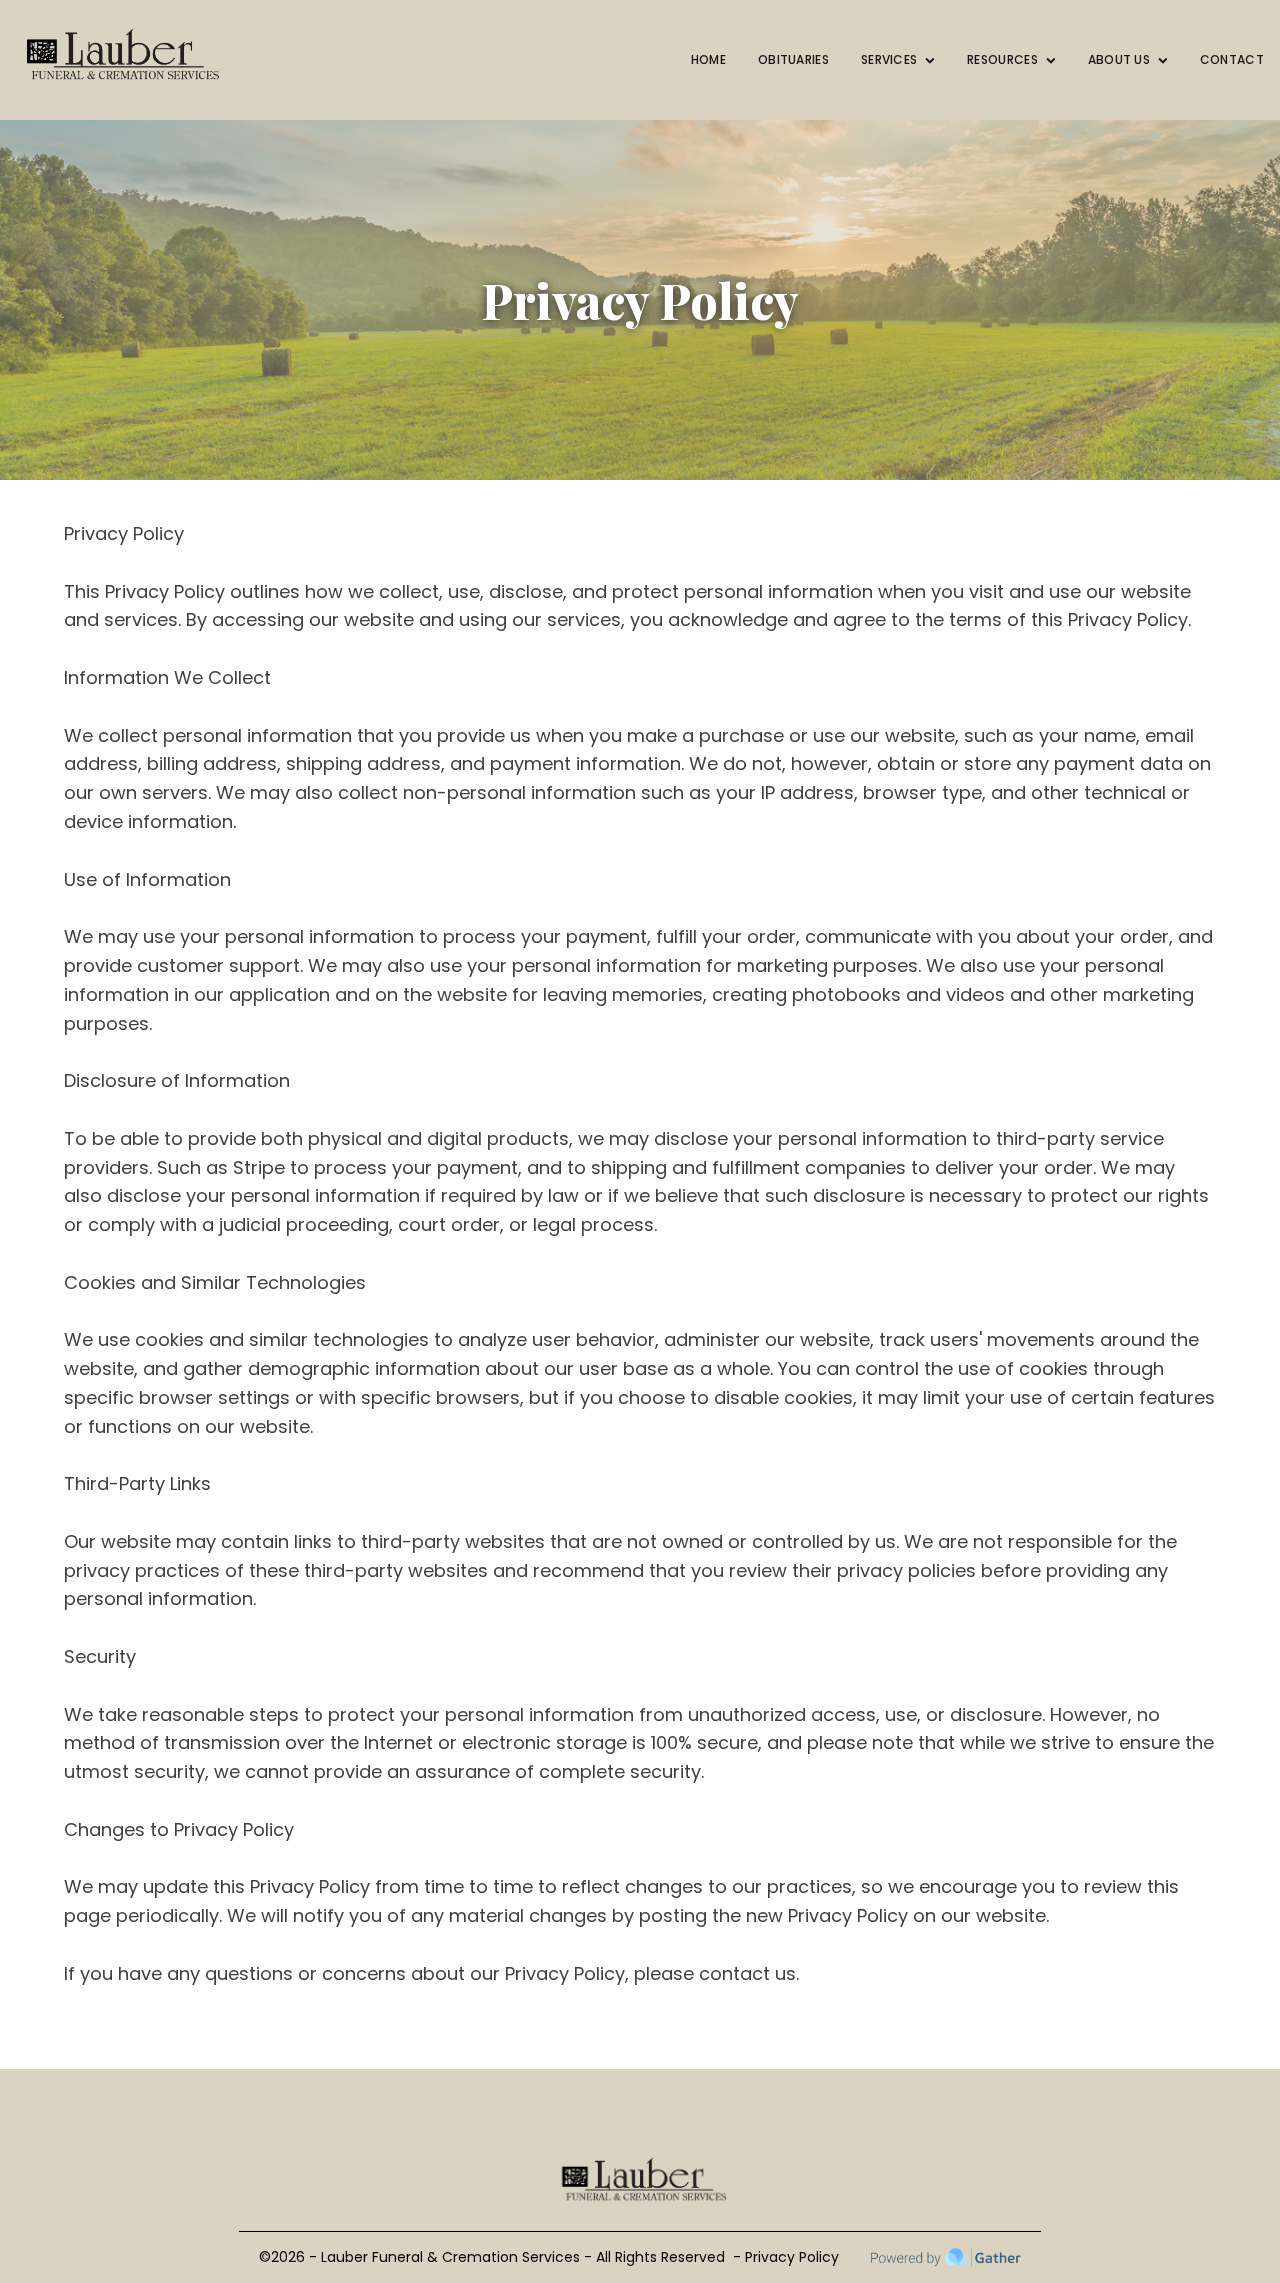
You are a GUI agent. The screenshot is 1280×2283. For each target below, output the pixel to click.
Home (708, 59)
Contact (1232, 59)
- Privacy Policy (786, 2257)
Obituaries (793, 59)
